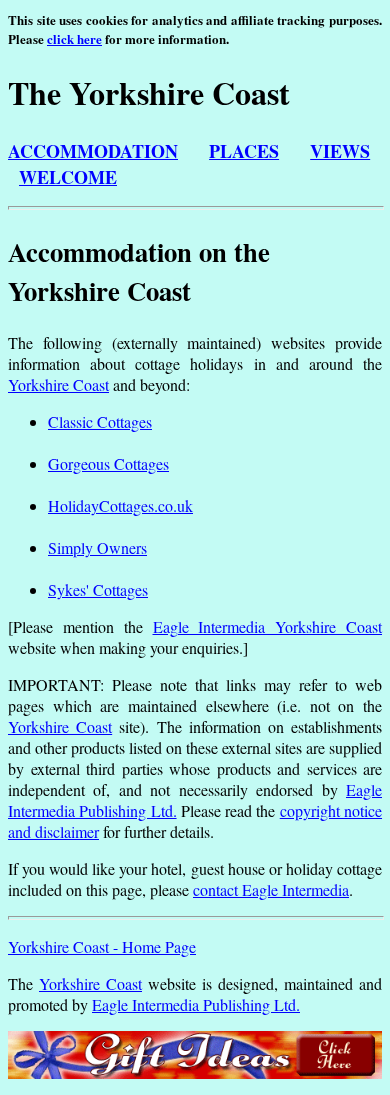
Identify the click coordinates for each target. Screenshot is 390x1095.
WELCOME (68, 177)
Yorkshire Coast (58, 384)
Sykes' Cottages (98, 589)
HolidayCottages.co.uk (120, 505)
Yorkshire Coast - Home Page (102, 946)
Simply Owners (97, 547)
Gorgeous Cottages (108, 463)
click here (74, 38)
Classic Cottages (100, 421)
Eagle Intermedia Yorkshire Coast (268, 626)
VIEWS (340, 151)
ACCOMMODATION (93, 151)
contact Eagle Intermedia (271, 889)
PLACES (244, 151)
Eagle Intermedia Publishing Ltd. (196, 1004)
